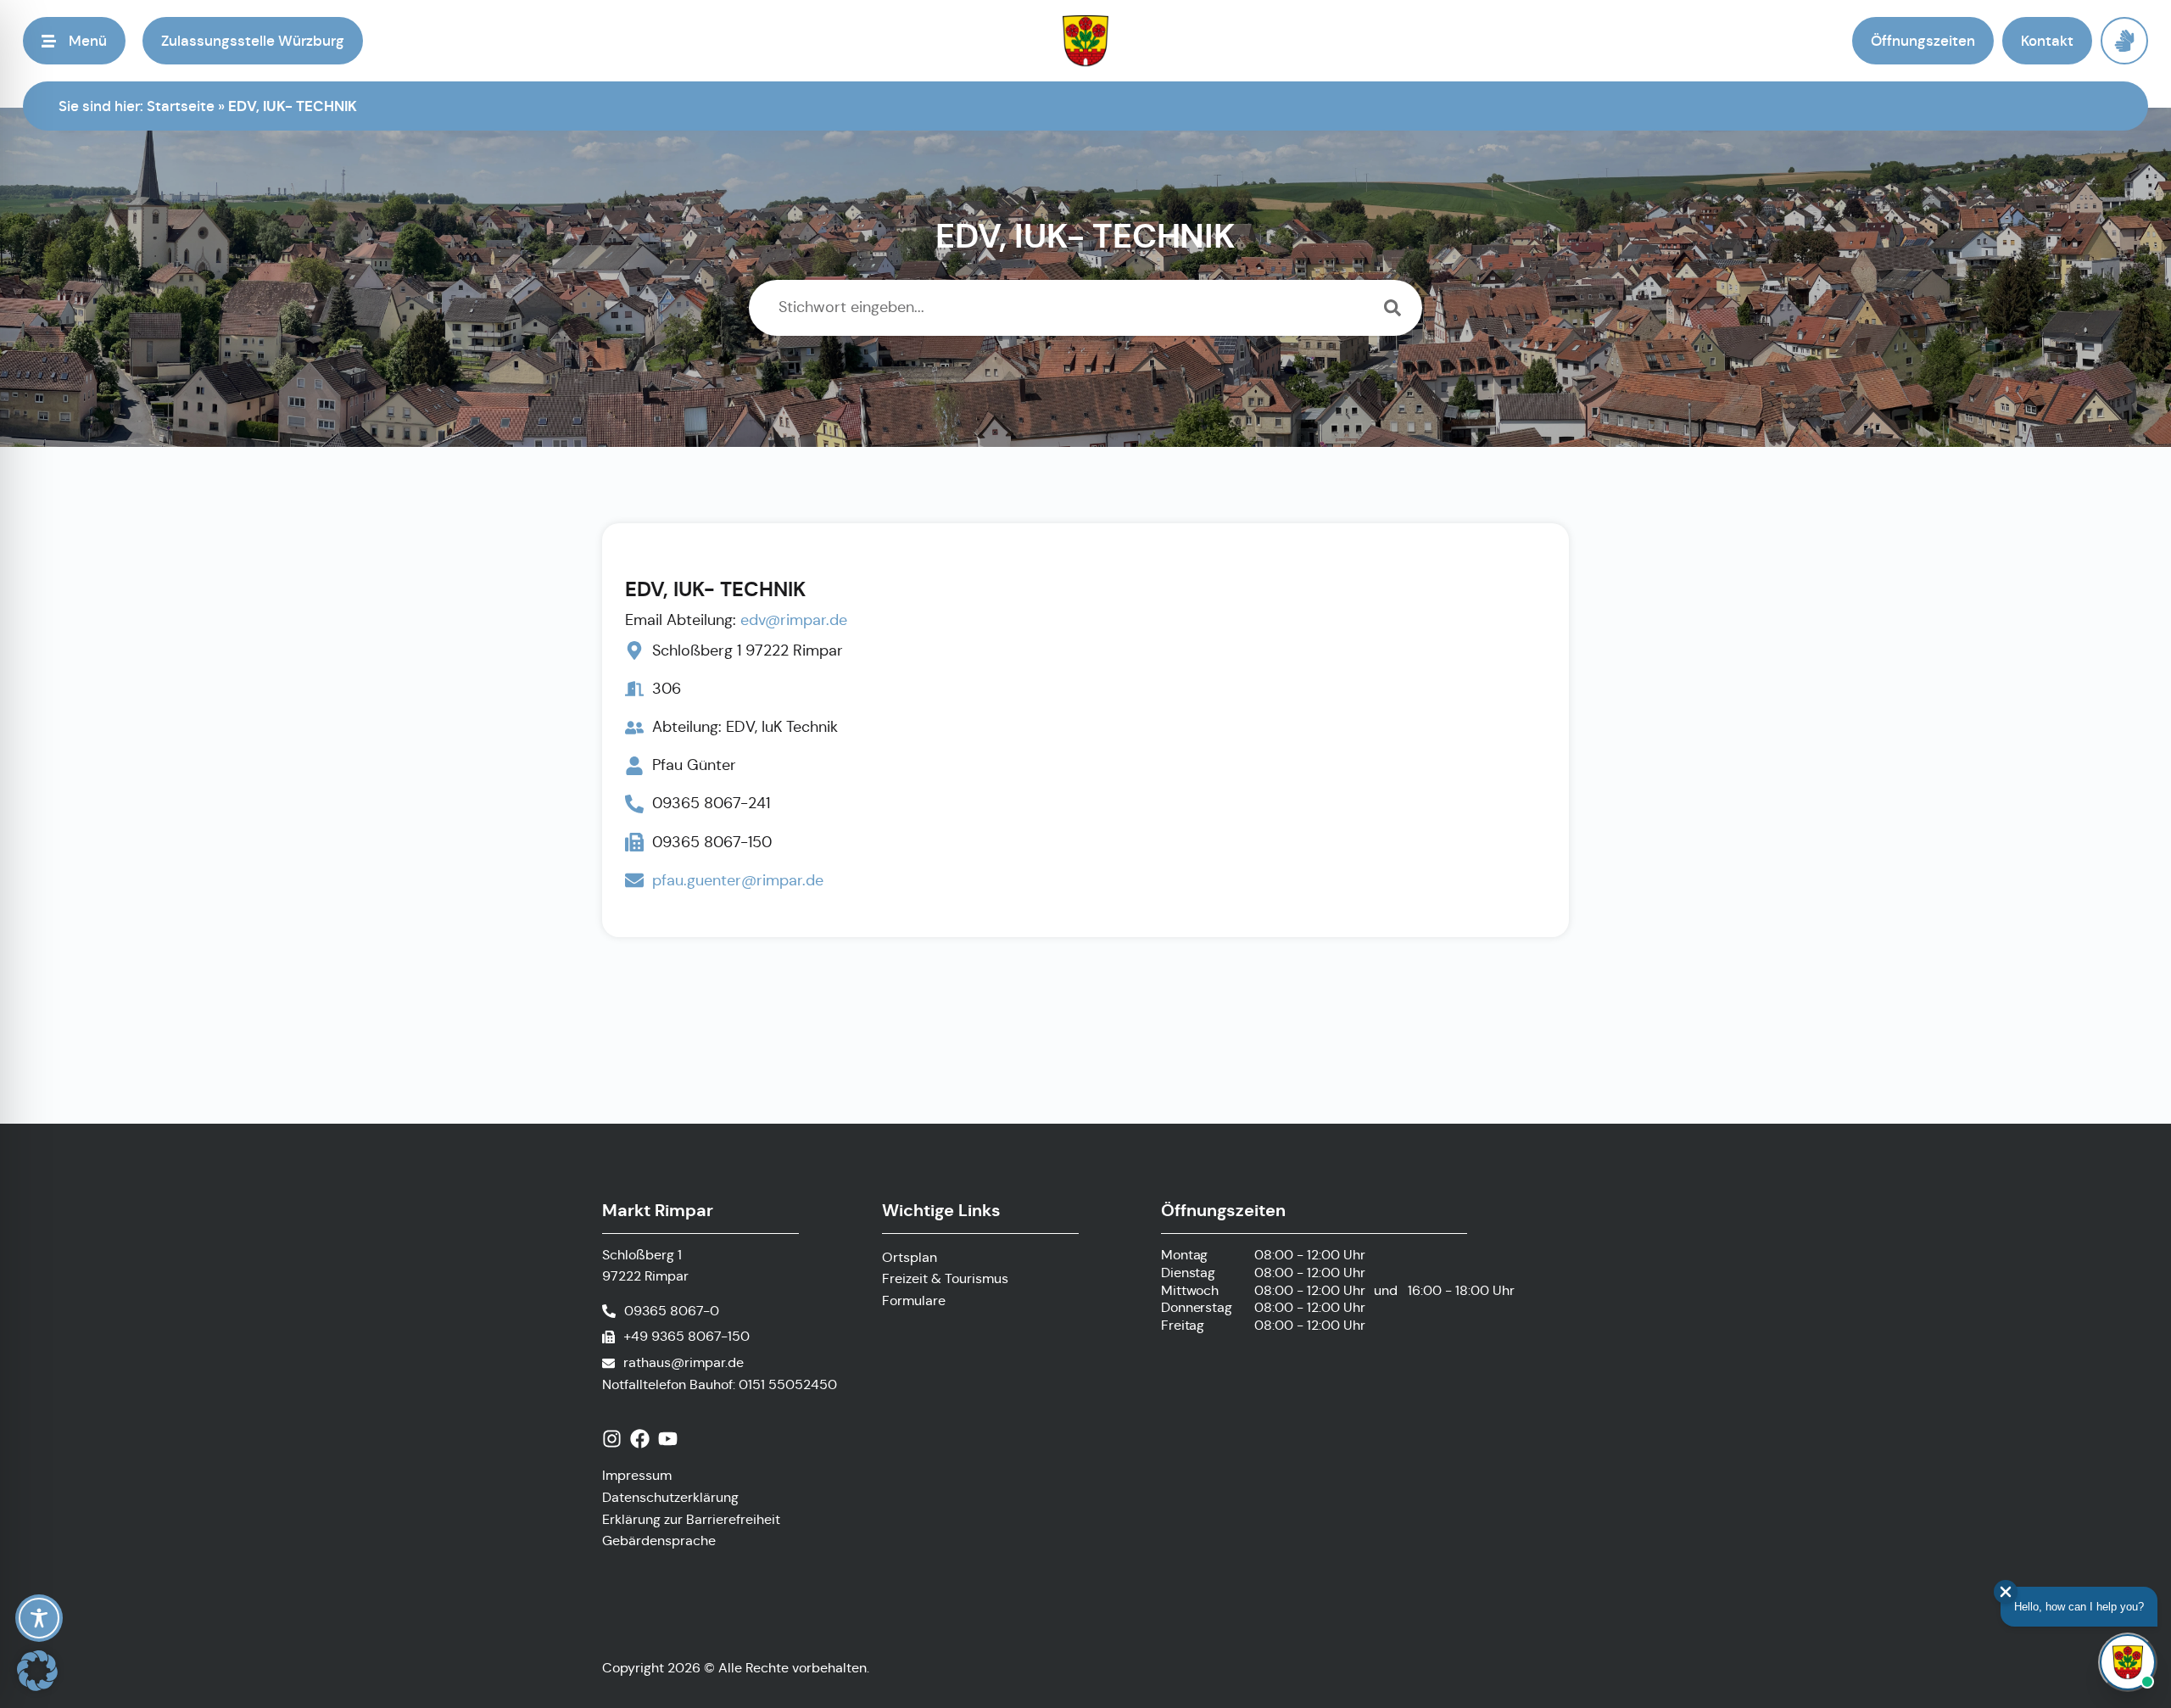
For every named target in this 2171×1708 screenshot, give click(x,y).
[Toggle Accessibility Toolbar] (39, 1618)
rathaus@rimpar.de (684, 1362)
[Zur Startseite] (1086, 41)
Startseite (181, 106)
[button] (74, 41)
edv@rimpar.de (794, 620)
